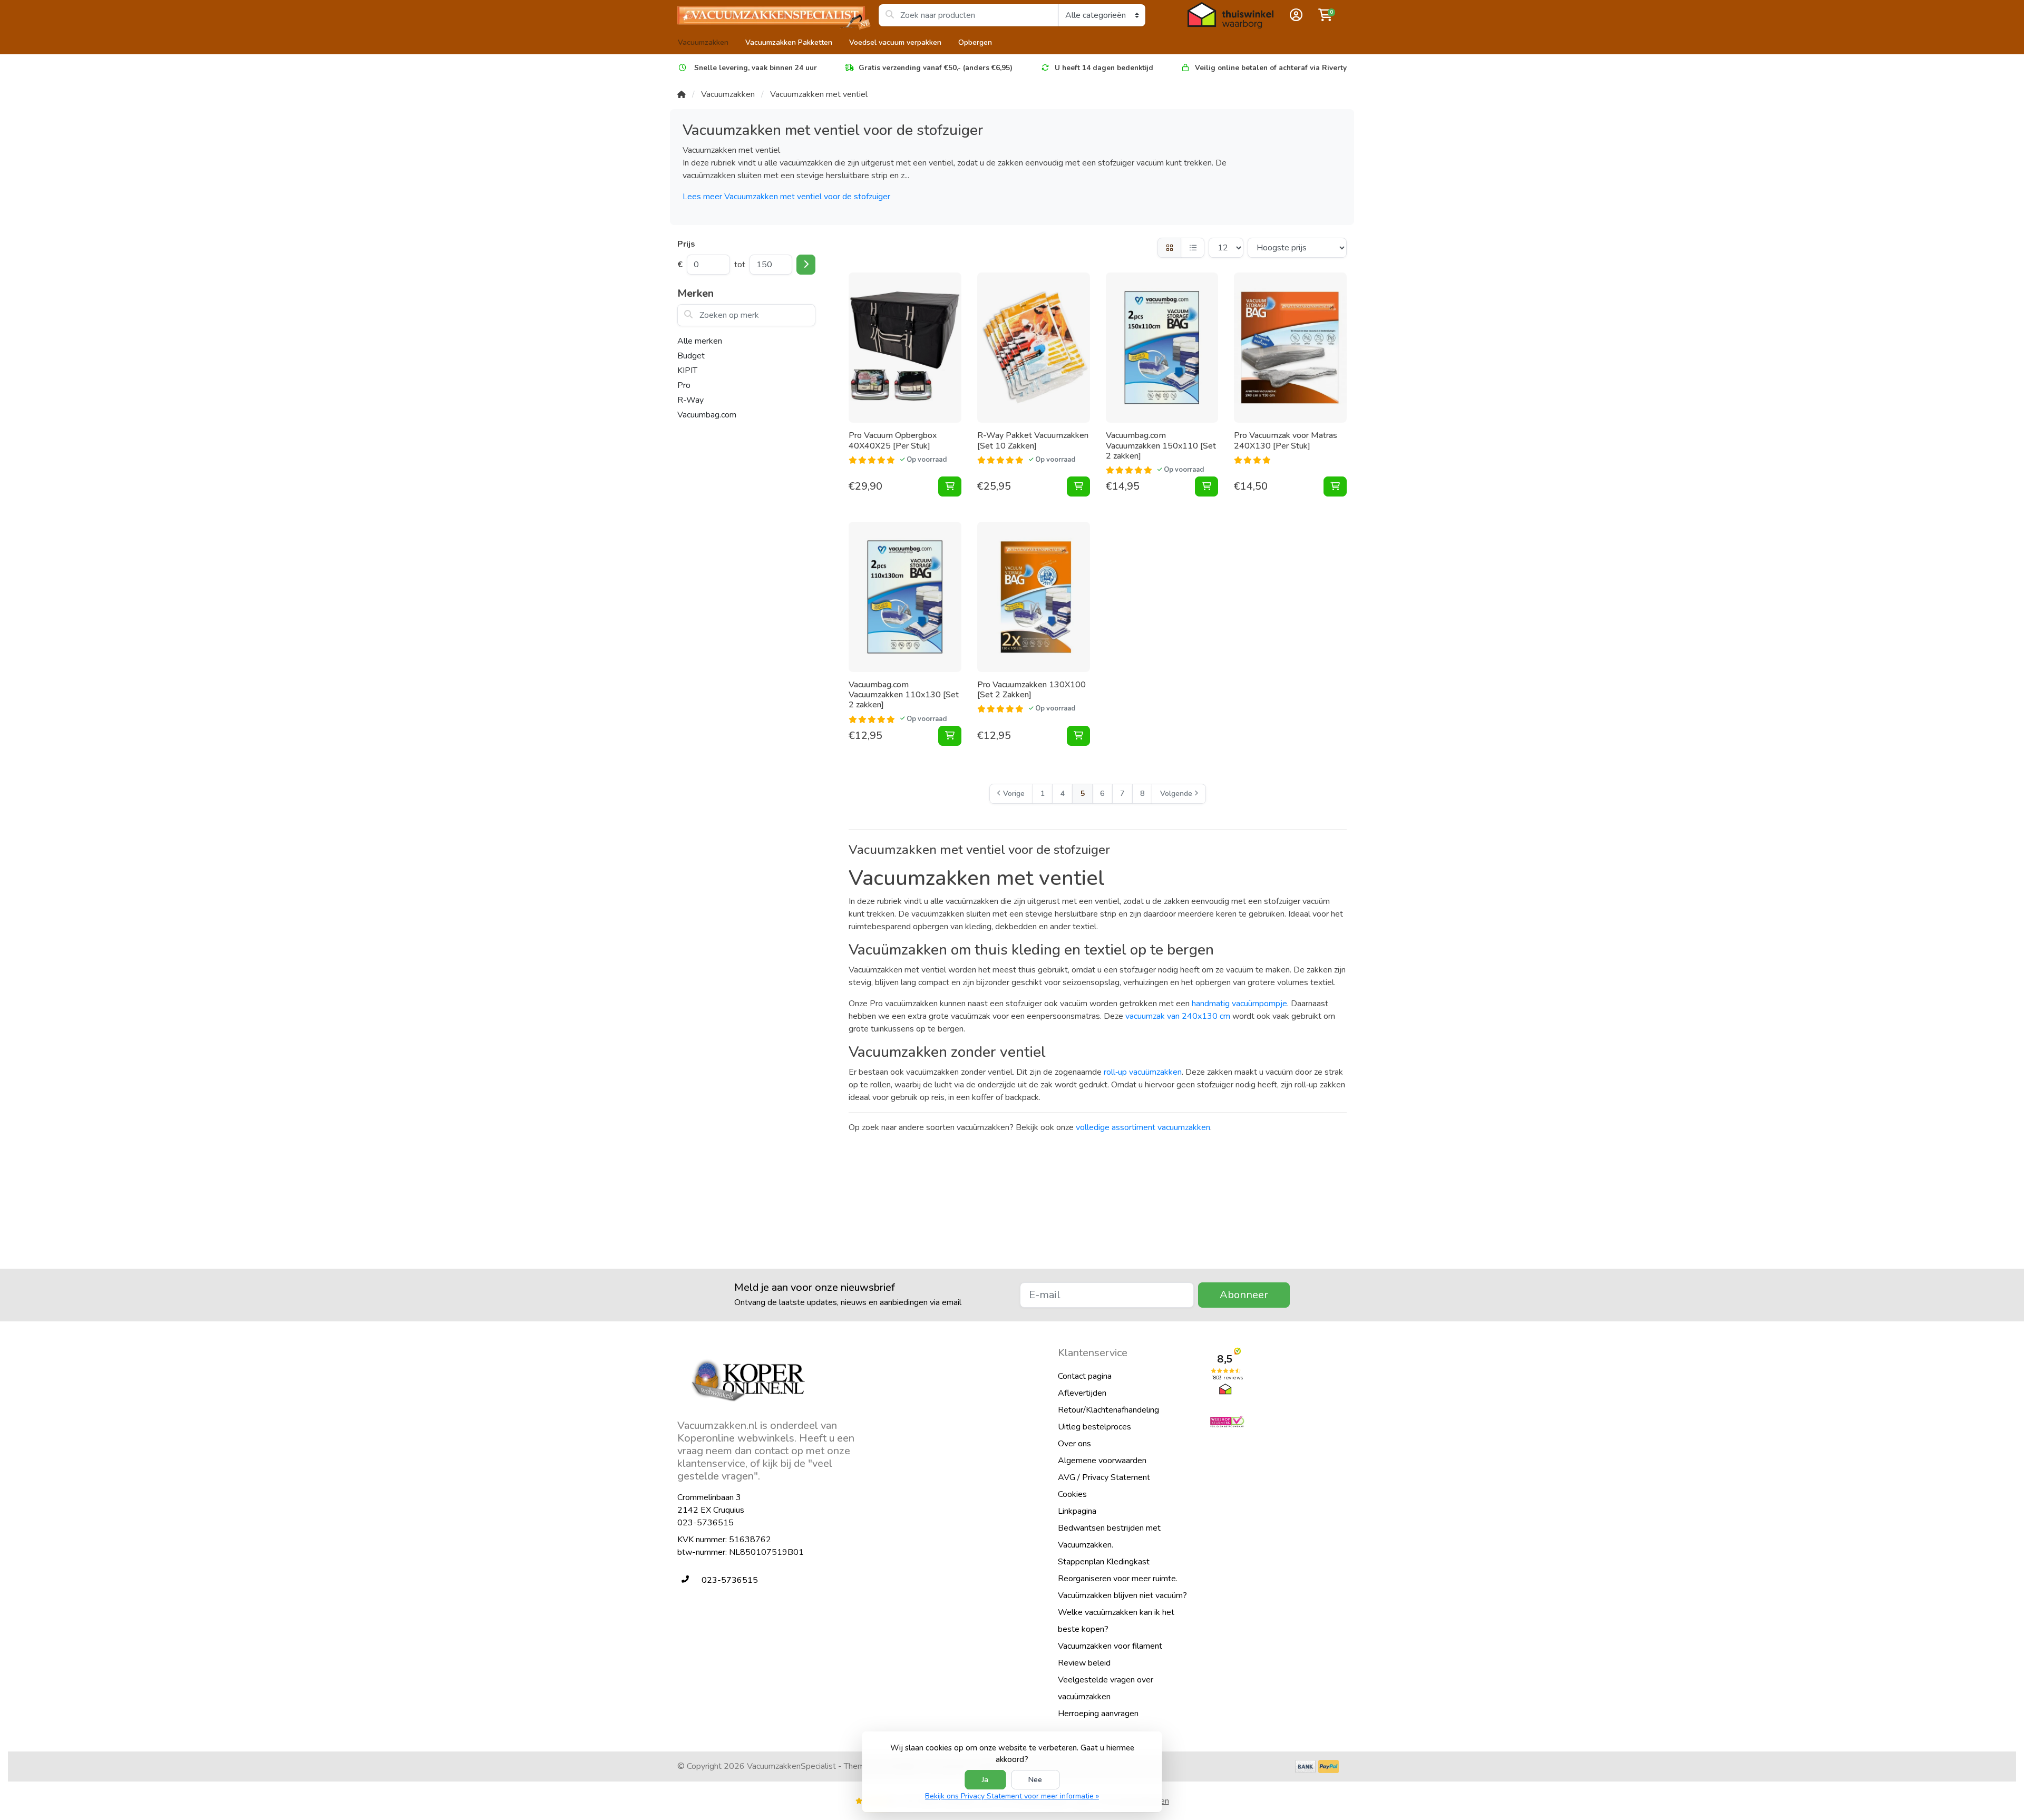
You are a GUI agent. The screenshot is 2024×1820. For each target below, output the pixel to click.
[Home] (682, 94)
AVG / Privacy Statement (1104, 1477)
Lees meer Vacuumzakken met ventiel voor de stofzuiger (786, 197)
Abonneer (1244, 1295)
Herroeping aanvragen (1098, 1714)
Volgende (1176, 794)
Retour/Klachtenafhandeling (1108, 1410)
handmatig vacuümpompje (1239, 1004)
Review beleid (1084, 1663)
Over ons (1074, 1444)
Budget (691, 356)
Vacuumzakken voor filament (1110, 1646)
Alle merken (700, 341)
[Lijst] (1193, 248)
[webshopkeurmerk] (1278, 1422)
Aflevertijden (1082, 1393)
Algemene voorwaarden (1102, 1461)
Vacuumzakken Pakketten (789, 42)
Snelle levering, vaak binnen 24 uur (755, 68)
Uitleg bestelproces (1094, 1427)
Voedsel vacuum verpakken (895, 42)
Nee (1035, 1780)
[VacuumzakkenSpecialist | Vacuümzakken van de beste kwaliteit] (778, 15)
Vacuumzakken (703, 42)
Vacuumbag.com (707, 415)
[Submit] (806, 265)
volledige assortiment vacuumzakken (1143, 1127)
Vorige (1014, 794)
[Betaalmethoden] (1305, 1767)
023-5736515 (706, 1523)
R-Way (690, 400)
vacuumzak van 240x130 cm (1178, 1016)
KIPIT (687, 371)
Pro (684, 385)
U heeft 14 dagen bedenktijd (1104, 68)
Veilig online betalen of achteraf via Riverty (1271, 68)
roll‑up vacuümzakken (1143, 1072)
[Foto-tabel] (1169, 248)
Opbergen (975, 42)
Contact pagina (1085, 1376)
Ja (985, 1780)
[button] (1295, 15)
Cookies (1072, 1494)
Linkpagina (1077, 1511)
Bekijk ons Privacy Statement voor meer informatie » (1012, 1796)
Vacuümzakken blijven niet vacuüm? (1122, 1595)
